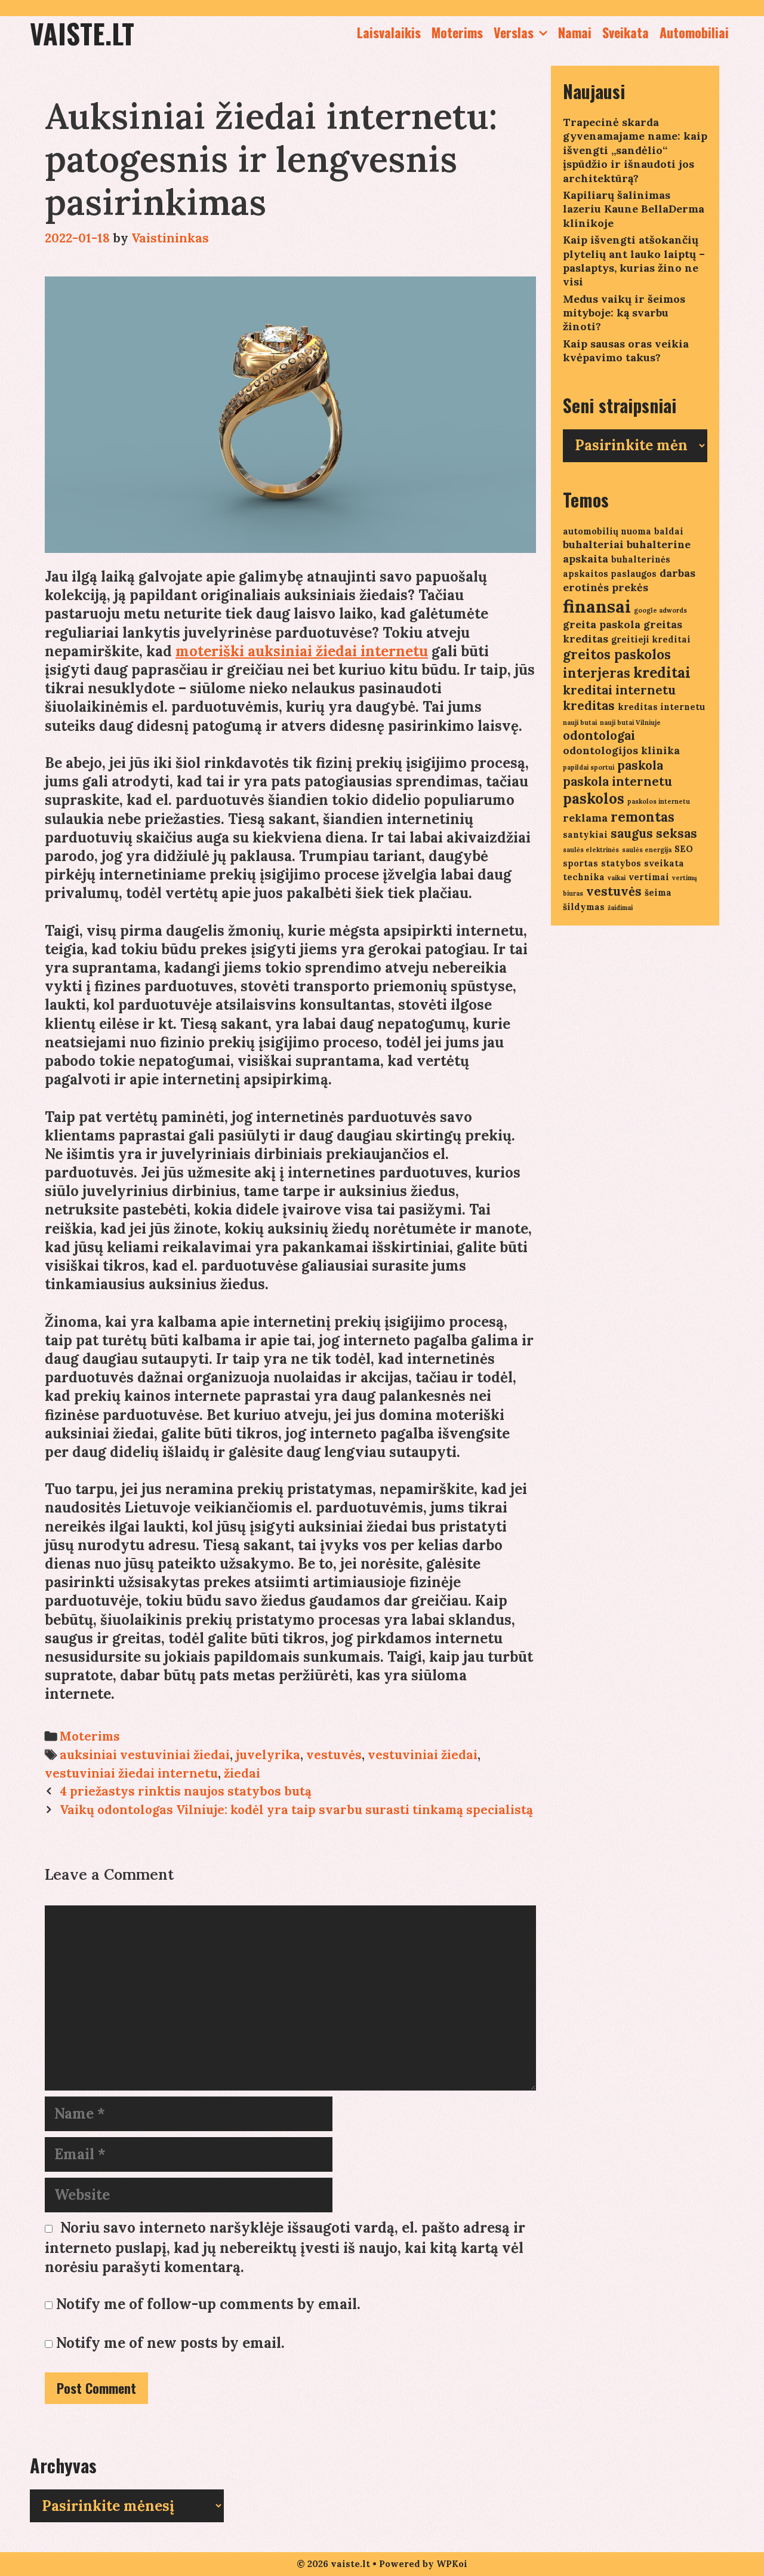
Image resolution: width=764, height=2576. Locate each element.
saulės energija (647, 850)
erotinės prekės (606, 587)
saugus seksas (654, 833)
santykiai (585, 834)
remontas (643, 817)
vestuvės (334, 1755)
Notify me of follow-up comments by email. (208, 2304)
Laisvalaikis (389, 32)
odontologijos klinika (621, 750)
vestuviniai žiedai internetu (131, 1773)
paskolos (594, 799)
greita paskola (602, 624)
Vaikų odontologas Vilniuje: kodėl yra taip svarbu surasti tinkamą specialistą (296, 1810)
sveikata (664, 863)
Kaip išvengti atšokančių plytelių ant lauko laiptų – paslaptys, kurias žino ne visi (634, 261)
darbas (677, 573)
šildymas (584, 907)
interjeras (597, 673)
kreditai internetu (619, 690)
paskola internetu (617, 781)
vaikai (617, 878)
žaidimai (620, 908)
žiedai (242, 1773)
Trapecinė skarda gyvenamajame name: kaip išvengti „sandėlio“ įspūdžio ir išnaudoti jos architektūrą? (635, 150)
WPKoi (452, 2564)
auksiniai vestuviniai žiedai (145, 1755)
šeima (658, 892)
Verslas (514, 32)
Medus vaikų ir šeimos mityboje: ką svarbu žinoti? (624, 313)
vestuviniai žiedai (423, 1755)
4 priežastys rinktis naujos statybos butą (186, 1791)
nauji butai (580, 723)
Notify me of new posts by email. (170, 2343)
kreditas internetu (661, 707)
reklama (585, 818)
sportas (580, 863)
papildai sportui (589, 767)
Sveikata (626, 32)
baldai (669, 531)
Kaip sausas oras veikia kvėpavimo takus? (626, 351)
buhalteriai (593, 544)
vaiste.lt (82, 33)
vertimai (649, 877)
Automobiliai (694, 32)
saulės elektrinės (591, 850)
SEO (684, 849)
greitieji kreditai (651, 639)
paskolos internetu (659, 801)
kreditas (589, 706)
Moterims (457, 32)
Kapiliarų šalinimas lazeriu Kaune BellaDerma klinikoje (634, 209)
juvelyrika (268, 1755)
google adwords (660, 610)
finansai (597, 606)
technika (584, 877)
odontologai (599, 735)
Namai (575, 32)
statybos (621, 863)
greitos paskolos (617, 654)
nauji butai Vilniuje (630, 723)
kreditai (662, 673)
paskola (640, 765)
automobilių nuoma (607, 531)
